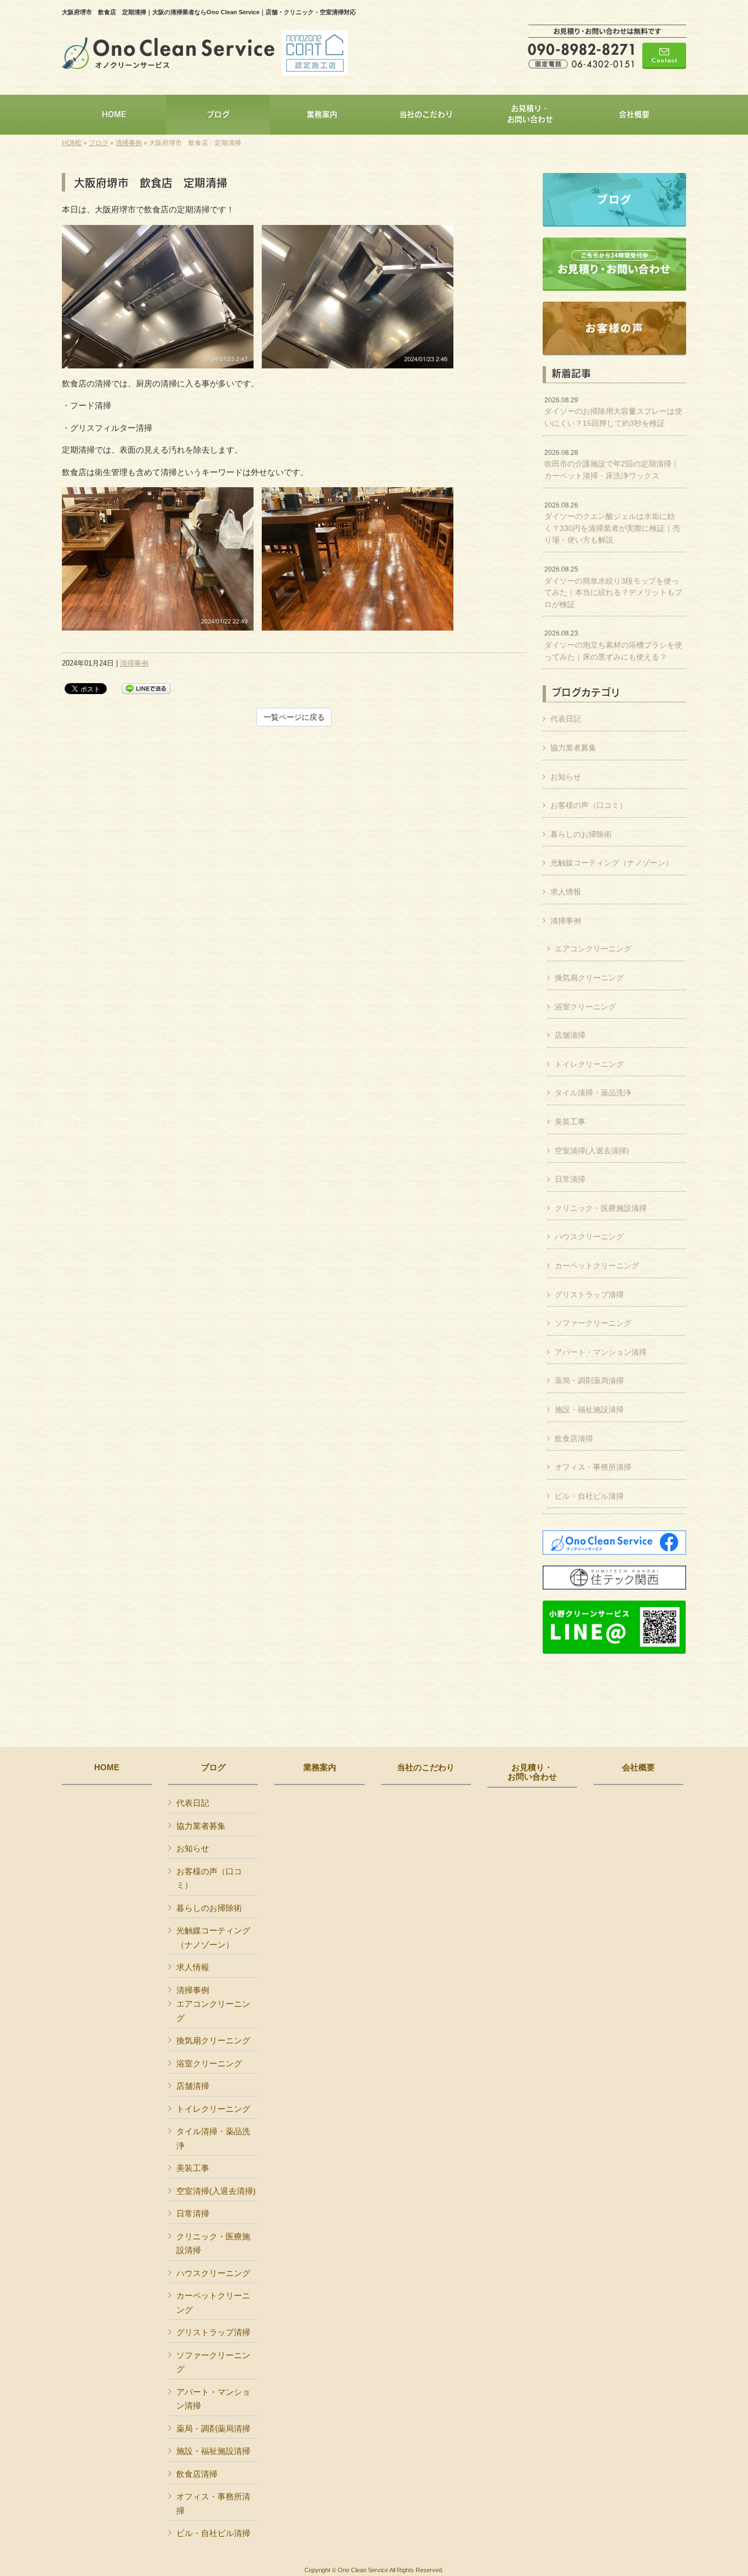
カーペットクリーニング (597, 1266)
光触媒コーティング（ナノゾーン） (612, 863)
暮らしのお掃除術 (581, 834)
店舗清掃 (570, 1035)
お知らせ (566, 777)
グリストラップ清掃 (589, 1295)
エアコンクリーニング (593, 949)
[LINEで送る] (146, 688)
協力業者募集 (573, 748)
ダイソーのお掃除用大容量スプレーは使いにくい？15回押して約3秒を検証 (613, 412)
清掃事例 (129, 143)
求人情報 (566, 892)
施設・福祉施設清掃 (589, 1410)
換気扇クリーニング (589, 978)
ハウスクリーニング (589, 1237)
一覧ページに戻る (294, 717)
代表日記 (566, 719)
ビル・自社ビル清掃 (589, 1496)
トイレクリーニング (589, 1064)
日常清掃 (570, 1179)
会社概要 (638, 1768)
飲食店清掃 (574, 1439)
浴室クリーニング (585, 1007)
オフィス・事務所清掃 (593, 1467)
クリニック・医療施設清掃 (601, 1208)
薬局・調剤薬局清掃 (589, 1381)
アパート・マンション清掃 (601, 1352)
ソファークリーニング (593, 1323)
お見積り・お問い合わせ (532, 1772)
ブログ (99, 143)
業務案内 (320, 1768)
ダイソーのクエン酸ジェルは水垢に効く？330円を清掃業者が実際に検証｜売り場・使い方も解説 (612, 523)
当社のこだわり (426, 1768)
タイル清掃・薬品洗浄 (593, 1093)
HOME (72, 143)
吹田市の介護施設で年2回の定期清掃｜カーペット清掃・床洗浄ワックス (612, 464)
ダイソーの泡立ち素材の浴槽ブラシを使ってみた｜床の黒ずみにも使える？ (613, 645)
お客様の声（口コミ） (589, 805)
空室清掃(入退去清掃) (592, 1151)
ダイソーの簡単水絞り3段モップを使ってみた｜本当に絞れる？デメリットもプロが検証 (613, 587)
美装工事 (570, 1122)
